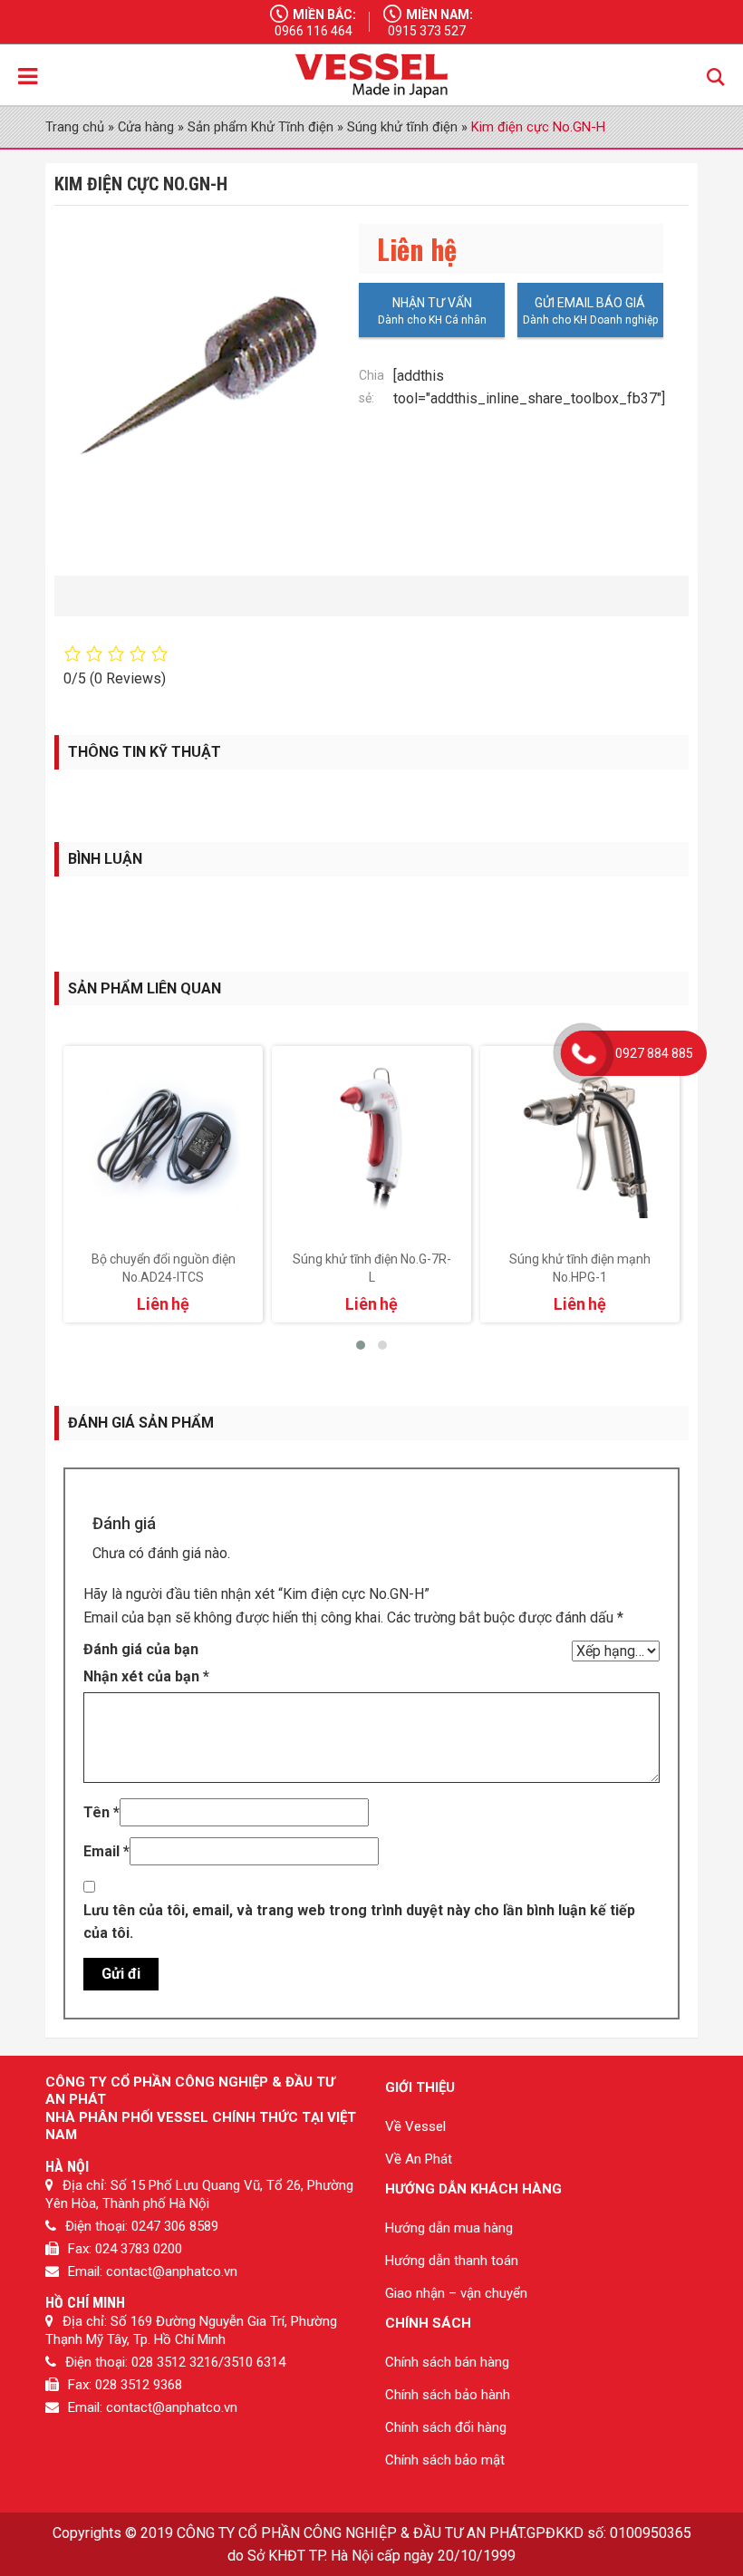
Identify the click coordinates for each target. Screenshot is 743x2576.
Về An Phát (419, 2159)
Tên (101, 1812)
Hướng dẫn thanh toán (452, 2261)
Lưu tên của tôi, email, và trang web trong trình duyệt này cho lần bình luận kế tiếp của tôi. (359, 1922)
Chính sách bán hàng (447, 2362)
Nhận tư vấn (432, 303)
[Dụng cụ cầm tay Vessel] (371, 76)
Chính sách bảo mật (445, 2460)
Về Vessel (415, 2126)
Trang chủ (75, 127)
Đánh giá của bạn (141, 1649)
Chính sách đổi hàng (446, 2427)
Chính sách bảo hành (448, 2395)
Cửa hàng (146, 127)
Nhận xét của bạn (146, 1676)
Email (106, 1851)
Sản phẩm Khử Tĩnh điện (261, 127)
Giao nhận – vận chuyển (456, 2293)
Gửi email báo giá (590, 303)
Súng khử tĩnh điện (402, 127)
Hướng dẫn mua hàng (449, 2228)
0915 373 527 (427, 31)
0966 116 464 (314, 31)
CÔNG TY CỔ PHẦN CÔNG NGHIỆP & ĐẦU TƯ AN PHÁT (350, 2533)
